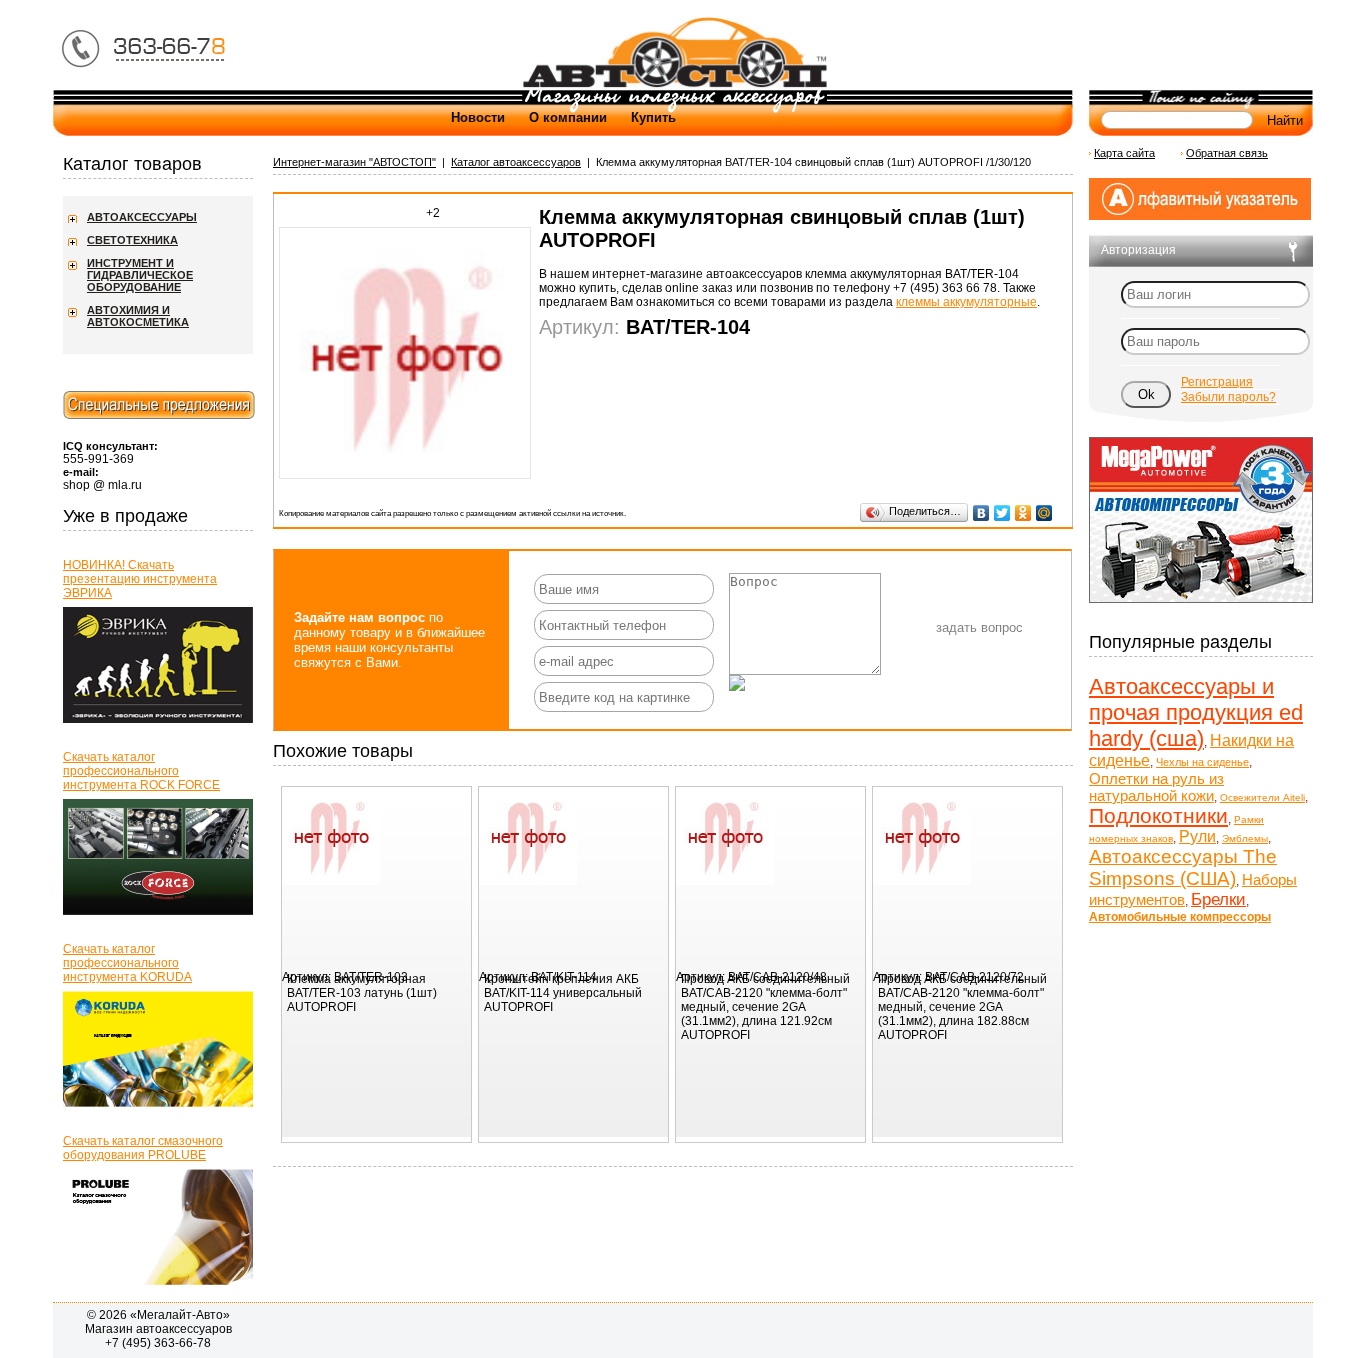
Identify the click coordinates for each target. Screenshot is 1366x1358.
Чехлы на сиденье (1202, 762)
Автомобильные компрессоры (1180, 917)
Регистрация (1217, 382)
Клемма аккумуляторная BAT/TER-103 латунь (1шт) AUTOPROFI (362, 993)
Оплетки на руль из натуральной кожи (1156, 787)
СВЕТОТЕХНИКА (132, 240)
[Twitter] (1002, 513)
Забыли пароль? (1228, 397)
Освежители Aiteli (1262, 797)
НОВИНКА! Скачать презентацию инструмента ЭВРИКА (140, 579)
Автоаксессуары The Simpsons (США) (1183, 867)
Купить (653, 117)
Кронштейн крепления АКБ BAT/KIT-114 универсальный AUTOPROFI (563, 993)
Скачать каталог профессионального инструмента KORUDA (127, 963)
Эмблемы (1245, 838)
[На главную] (674, 86)
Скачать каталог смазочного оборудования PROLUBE (143, 1148)
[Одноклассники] (1023, 513)
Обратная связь (1227, 153)
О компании (568, 117)
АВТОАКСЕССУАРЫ (142, 217)
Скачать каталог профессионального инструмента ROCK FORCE (141, 771)
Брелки (1218, 899)
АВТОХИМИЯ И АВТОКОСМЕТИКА (138, 316)
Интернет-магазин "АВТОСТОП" (354, 162)
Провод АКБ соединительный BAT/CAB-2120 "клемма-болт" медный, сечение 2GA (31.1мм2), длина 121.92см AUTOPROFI (765, 1007)
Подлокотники (1158, 815)
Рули (1197, 836)
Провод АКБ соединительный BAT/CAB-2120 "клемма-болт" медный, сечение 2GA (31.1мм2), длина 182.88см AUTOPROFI (962, 1007)
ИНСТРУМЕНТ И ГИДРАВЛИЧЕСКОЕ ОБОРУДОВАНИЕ (140, 275)
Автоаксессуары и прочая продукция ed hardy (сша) (1196, 712)
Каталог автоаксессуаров (516, 162)
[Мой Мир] (1044, 513)
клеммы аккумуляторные (966, 302)
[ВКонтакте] (981, 513)
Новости (478, 117)
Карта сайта (1124, 153)
